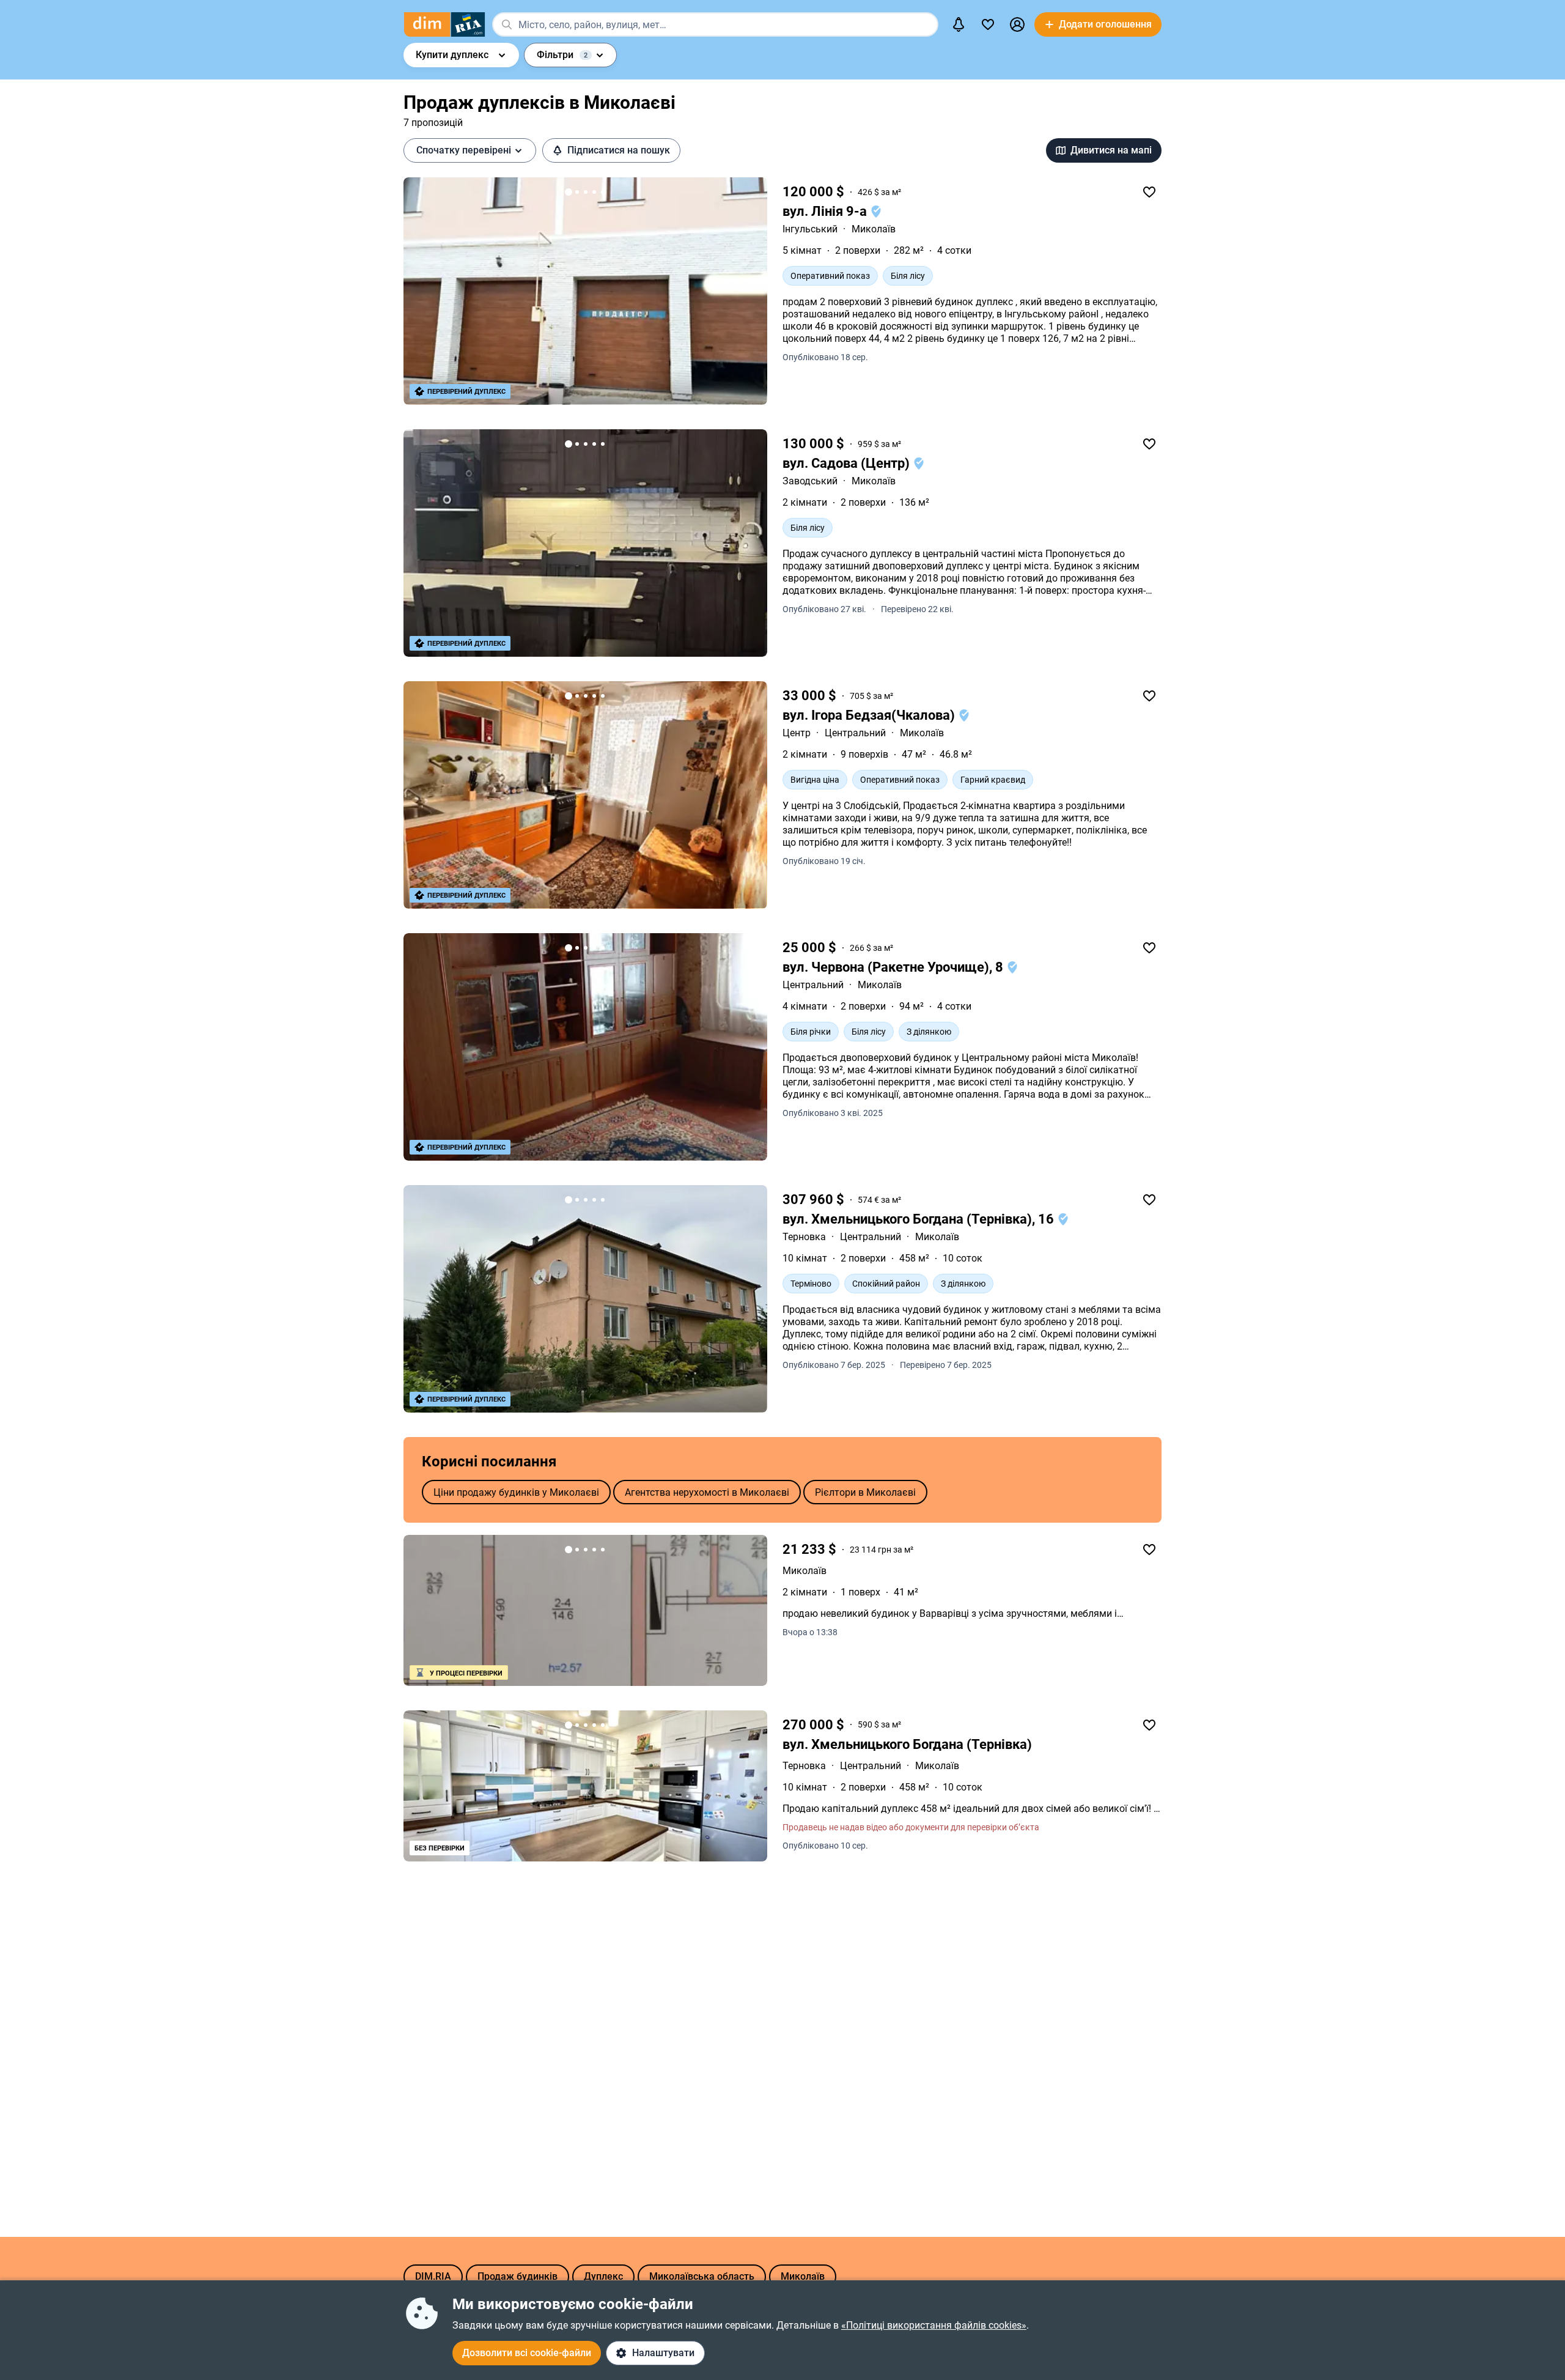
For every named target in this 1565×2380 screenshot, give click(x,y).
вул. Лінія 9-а (826, 211)
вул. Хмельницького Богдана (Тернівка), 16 (920, 1219)
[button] (1017, 24)
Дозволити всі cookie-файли (527, 2353)
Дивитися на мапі (1111, 150)
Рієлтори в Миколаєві (865, 1492)
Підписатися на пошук (619, 150)
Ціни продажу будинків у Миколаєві (516, 1492)
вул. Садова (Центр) (848, 463)
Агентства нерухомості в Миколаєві (707, 1492)
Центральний (855, 733)
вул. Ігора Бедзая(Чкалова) (870, 715)
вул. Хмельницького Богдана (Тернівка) (907, 1744)
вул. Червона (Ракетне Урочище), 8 (894, 967)
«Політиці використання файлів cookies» (934, 2325)
